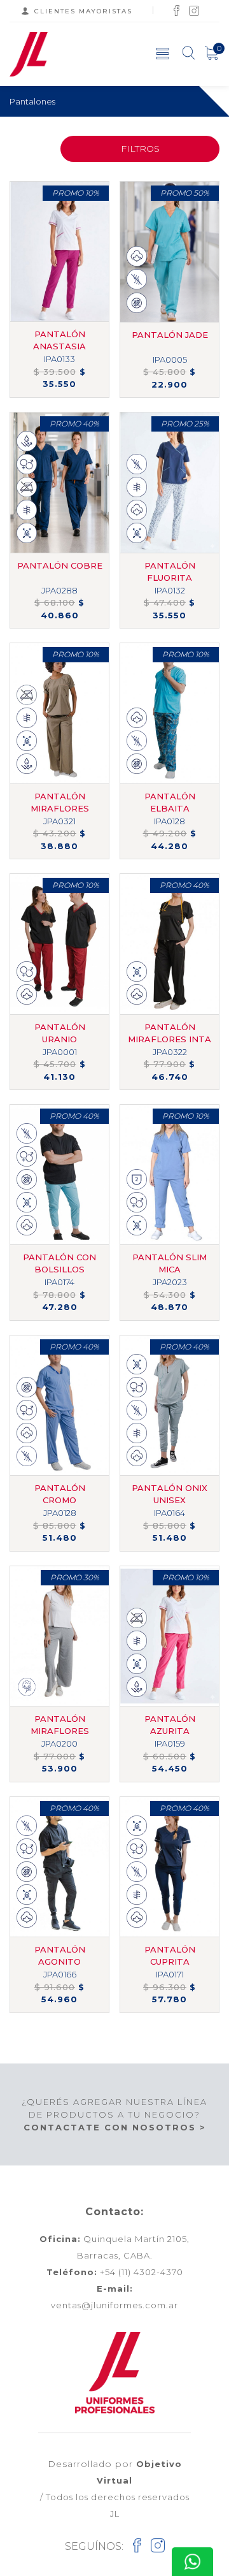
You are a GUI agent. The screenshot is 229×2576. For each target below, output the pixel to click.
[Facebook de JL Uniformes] (177, 10)
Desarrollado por (115, 2472)
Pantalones (32, 101)
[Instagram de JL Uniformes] (194, 10)
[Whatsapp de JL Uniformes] (192, 2562)
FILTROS (140, 149)
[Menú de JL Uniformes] (163, 53)
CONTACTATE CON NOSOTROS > (115, 2127)
